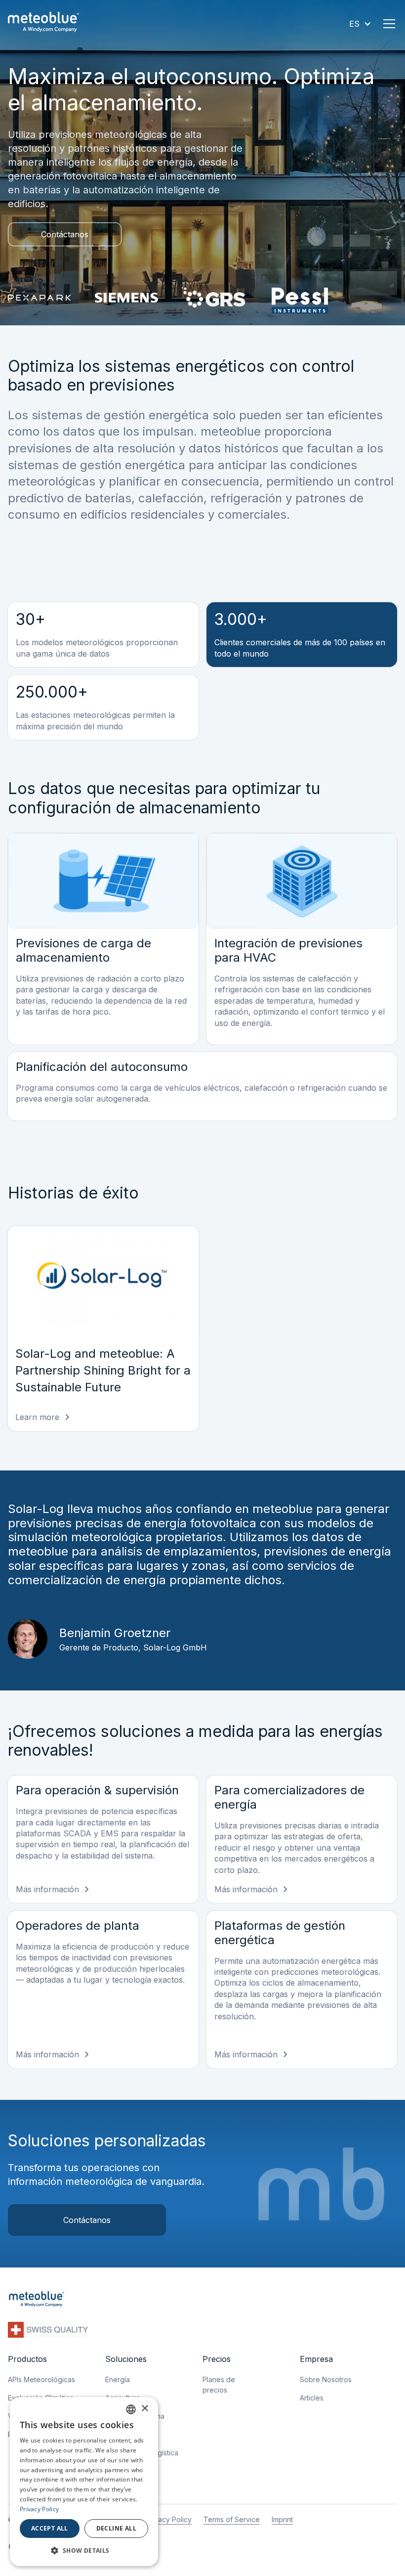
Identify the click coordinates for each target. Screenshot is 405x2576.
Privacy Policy (169, 2519)
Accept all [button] (50, 2528)
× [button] (144, 2409)
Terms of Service (232, 2519)
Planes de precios (219, 2385)
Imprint (282, 2519)
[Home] (43, 23)
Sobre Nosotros (326, 2379)
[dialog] (84, 2482)
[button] (360, 24)
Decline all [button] (116, 2528)
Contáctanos (65, 234)
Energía (118, 2379)
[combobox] (131, 2409)
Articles (312, 2398)
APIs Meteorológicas (41, 2379)
